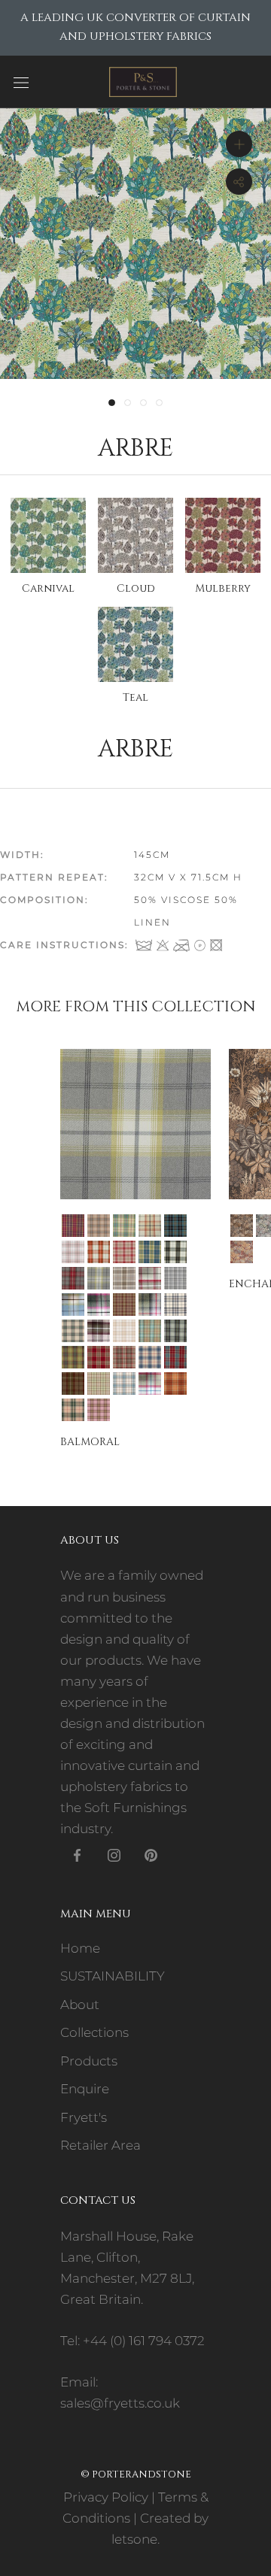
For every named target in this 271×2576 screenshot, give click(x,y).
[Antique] (242, 1226)
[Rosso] (124, 1357)
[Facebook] (77, 1854)
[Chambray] (150, 1252)
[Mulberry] (99, 1331)
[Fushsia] (99, 1305)
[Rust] (73, 1383)
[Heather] (124, 1305)
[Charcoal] (175, 1252)
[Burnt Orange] (99, 1252)
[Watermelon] (99, 1410)
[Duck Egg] (73, 1305)
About (80, 2005)
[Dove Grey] (175, 1278)
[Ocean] (150, 1331)
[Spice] (175, 1383)
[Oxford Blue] (175, 1331)
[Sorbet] (150, 1383)
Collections (94, 2032)
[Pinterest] (151, 1854)
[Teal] (73, 1410)
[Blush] (73, 1252)
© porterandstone (136, 2474)
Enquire (85, 2089)
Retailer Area (100, 2145)
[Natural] (124, 1331)
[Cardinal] (124, 1252)
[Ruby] (175, 1357)
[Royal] (150, 1357)
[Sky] (124, 1383)
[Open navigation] (21, 82)
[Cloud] (124, 1278)
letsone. (135, 2539)
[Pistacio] (73, 1357)
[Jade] (73, 1331)
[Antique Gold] (99, 1226)
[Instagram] (114, 1854)
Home (80, 1948)
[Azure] (175, 1226)
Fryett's (84, 2117)
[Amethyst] (73, 1226)
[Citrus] (99, 1278)
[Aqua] (124, 1226)
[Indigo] (175, 1305)
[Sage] (99, 1383)
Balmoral (90, 1442)
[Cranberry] (150, 1278)
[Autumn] (150, 1226)
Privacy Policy (106, 2497)
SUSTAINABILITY (113, 1976)
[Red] (99, 1357)
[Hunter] (150, 1305)
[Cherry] (73, 1278)
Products (89, 2061)
